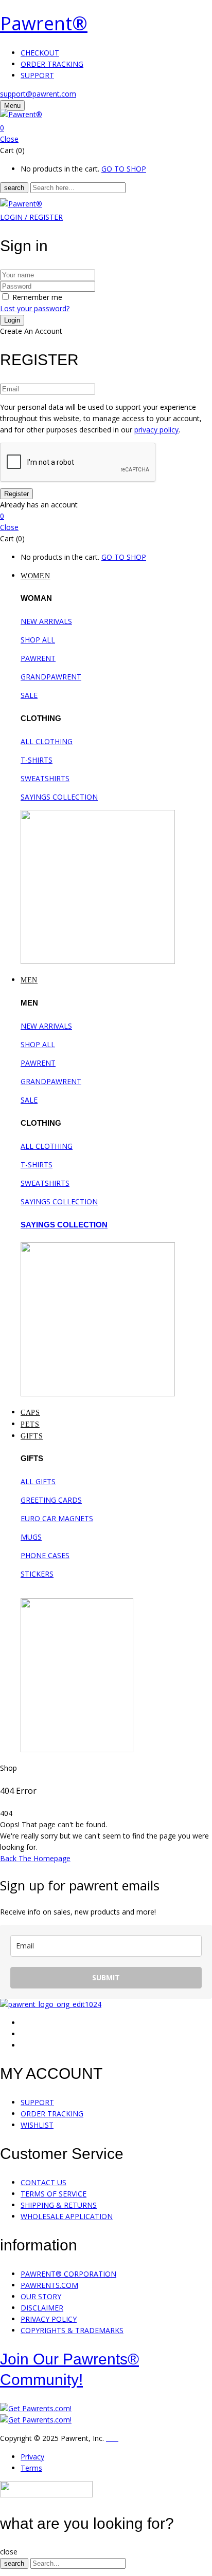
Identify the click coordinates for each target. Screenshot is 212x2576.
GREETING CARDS (51, 1500)
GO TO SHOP (124, 169)
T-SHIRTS (37, 760)
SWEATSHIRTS (45, 778)
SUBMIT (106, 1977)
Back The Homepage (35, 1858)
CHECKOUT (40, 53)
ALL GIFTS (38, 1481)
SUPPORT (37, 75)
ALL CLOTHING (47, 741)
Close (9, 139)
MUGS (31, 1537)
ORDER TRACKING (52, 64)
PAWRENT (38, 658)
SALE (29, 695)
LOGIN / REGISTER (31, 217)
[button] (106, 128)
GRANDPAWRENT (51, 677)
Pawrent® (44, 23)
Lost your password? (35, 308)
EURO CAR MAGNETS (57, 1518)
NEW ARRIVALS (46, 621)
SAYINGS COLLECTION (59, 797)
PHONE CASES (45, 1555)
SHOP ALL (38, 640)
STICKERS (37, 1574)
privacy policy (156, 430)
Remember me (37, 297)
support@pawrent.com (38, 94)
